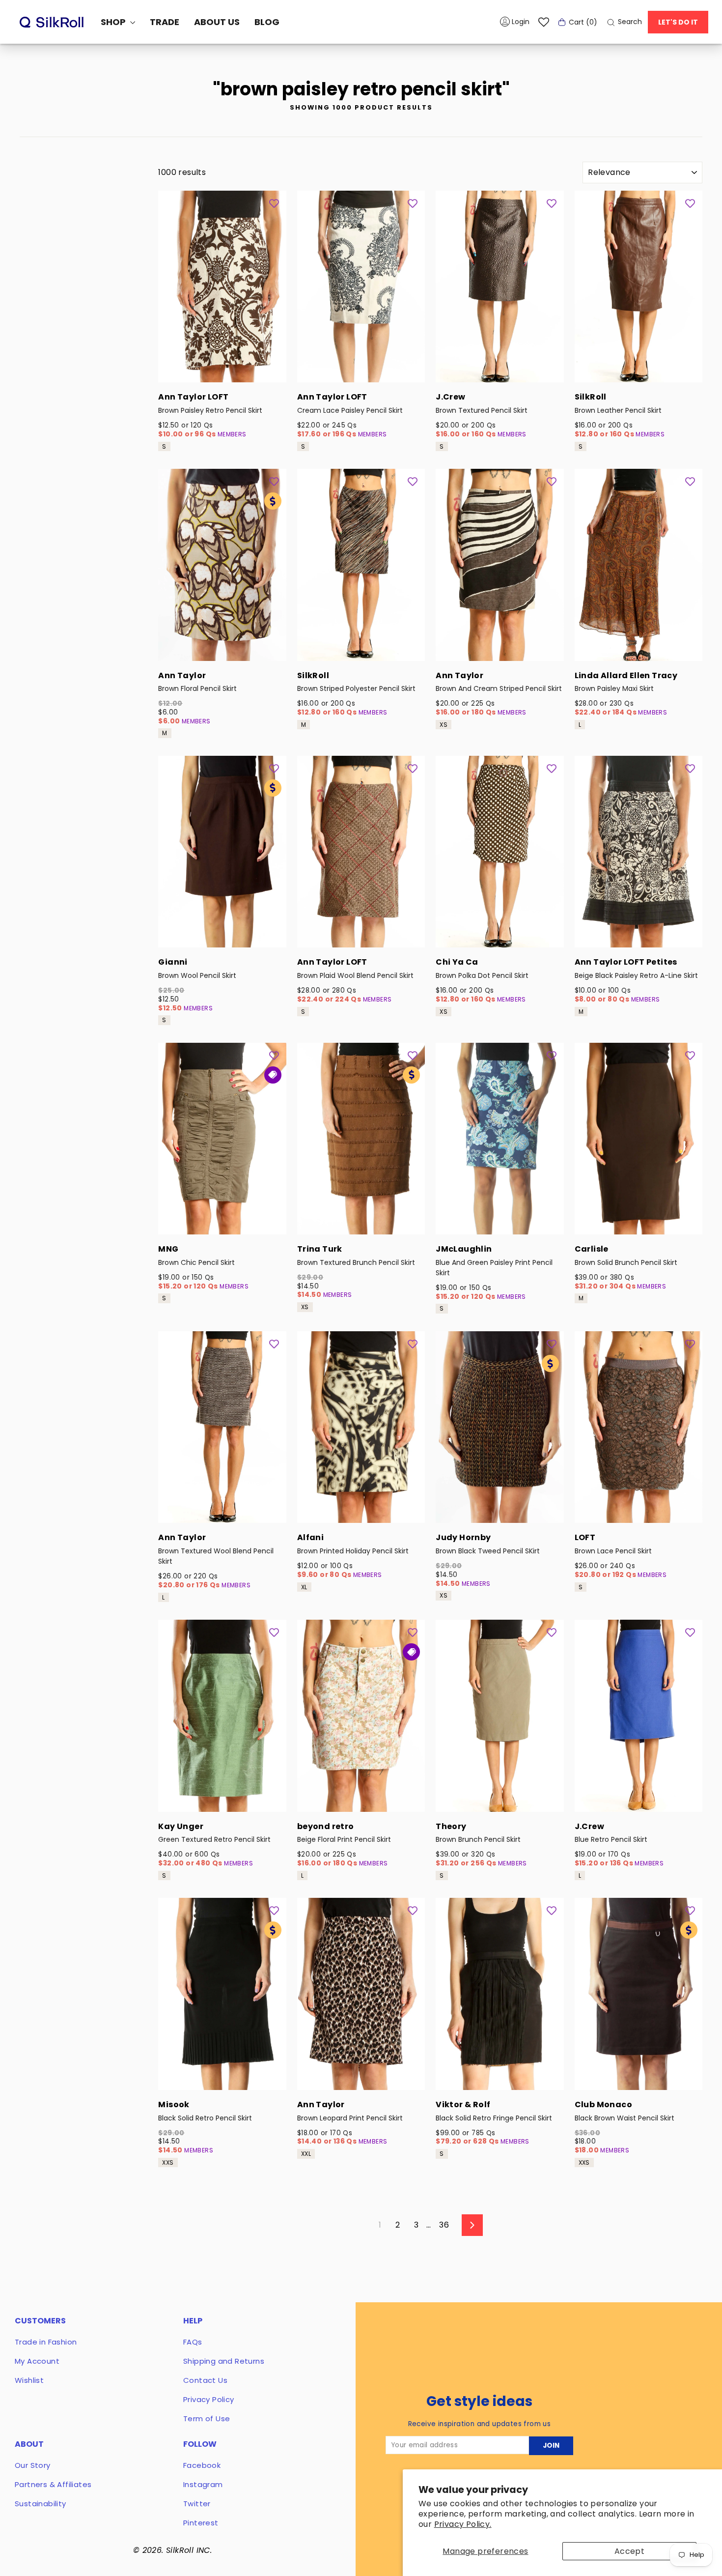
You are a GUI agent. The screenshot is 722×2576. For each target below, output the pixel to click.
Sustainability (41, 2504)
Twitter (197, 2504)
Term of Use (207, 2419)
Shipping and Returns (224, 2361)
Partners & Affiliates (53, 2484)
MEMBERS (232, 434)
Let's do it (678, 22)
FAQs (193, 2342)
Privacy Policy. (463, 2524)
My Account (37, 2361)
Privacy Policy (209, 2399)
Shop (114, 22)
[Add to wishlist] (274, 203)
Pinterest (201, 2523)
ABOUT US (217, 22)
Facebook (202, 2465)
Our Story (33, 2465)
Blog (267, 22)
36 (444, 2225)
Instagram (203, 2484)
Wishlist (29, 2380)
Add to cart (222, 369)
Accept (629, 2551)
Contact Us (205, 2380)
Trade (165, 22)
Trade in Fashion (46, 2342)
